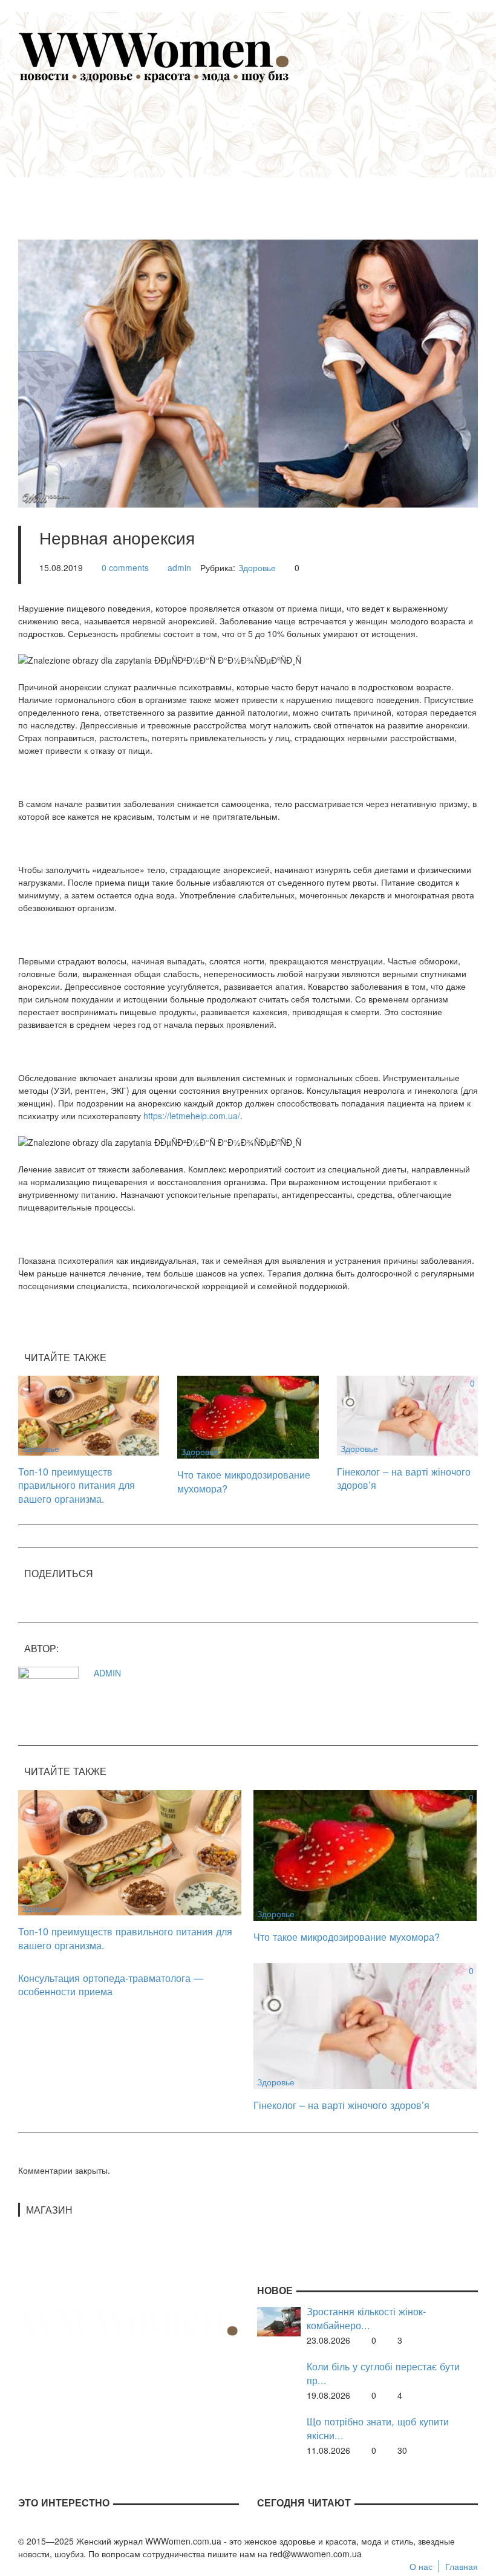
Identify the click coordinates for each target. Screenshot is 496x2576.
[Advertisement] (266, 155)
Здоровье (257, 567)
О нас (421, 2566)
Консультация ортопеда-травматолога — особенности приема (111, 1985)
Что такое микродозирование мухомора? (244, 1481)
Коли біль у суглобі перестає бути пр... (383, 2373)
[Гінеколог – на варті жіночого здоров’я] (407, 1414)
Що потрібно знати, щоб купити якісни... (378, 2428)
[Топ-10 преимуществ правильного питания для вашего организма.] (89, 1414)
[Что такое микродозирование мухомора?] (248, 1416)
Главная (462, 2566)
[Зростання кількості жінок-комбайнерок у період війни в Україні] (279, 2321)
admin (179, 567)
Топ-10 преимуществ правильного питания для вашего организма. (77, 1485)
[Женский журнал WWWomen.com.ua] (154, 56)
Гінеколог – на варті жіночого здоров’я (404, 1478)
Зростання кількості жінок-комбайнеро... (366, 2318)
